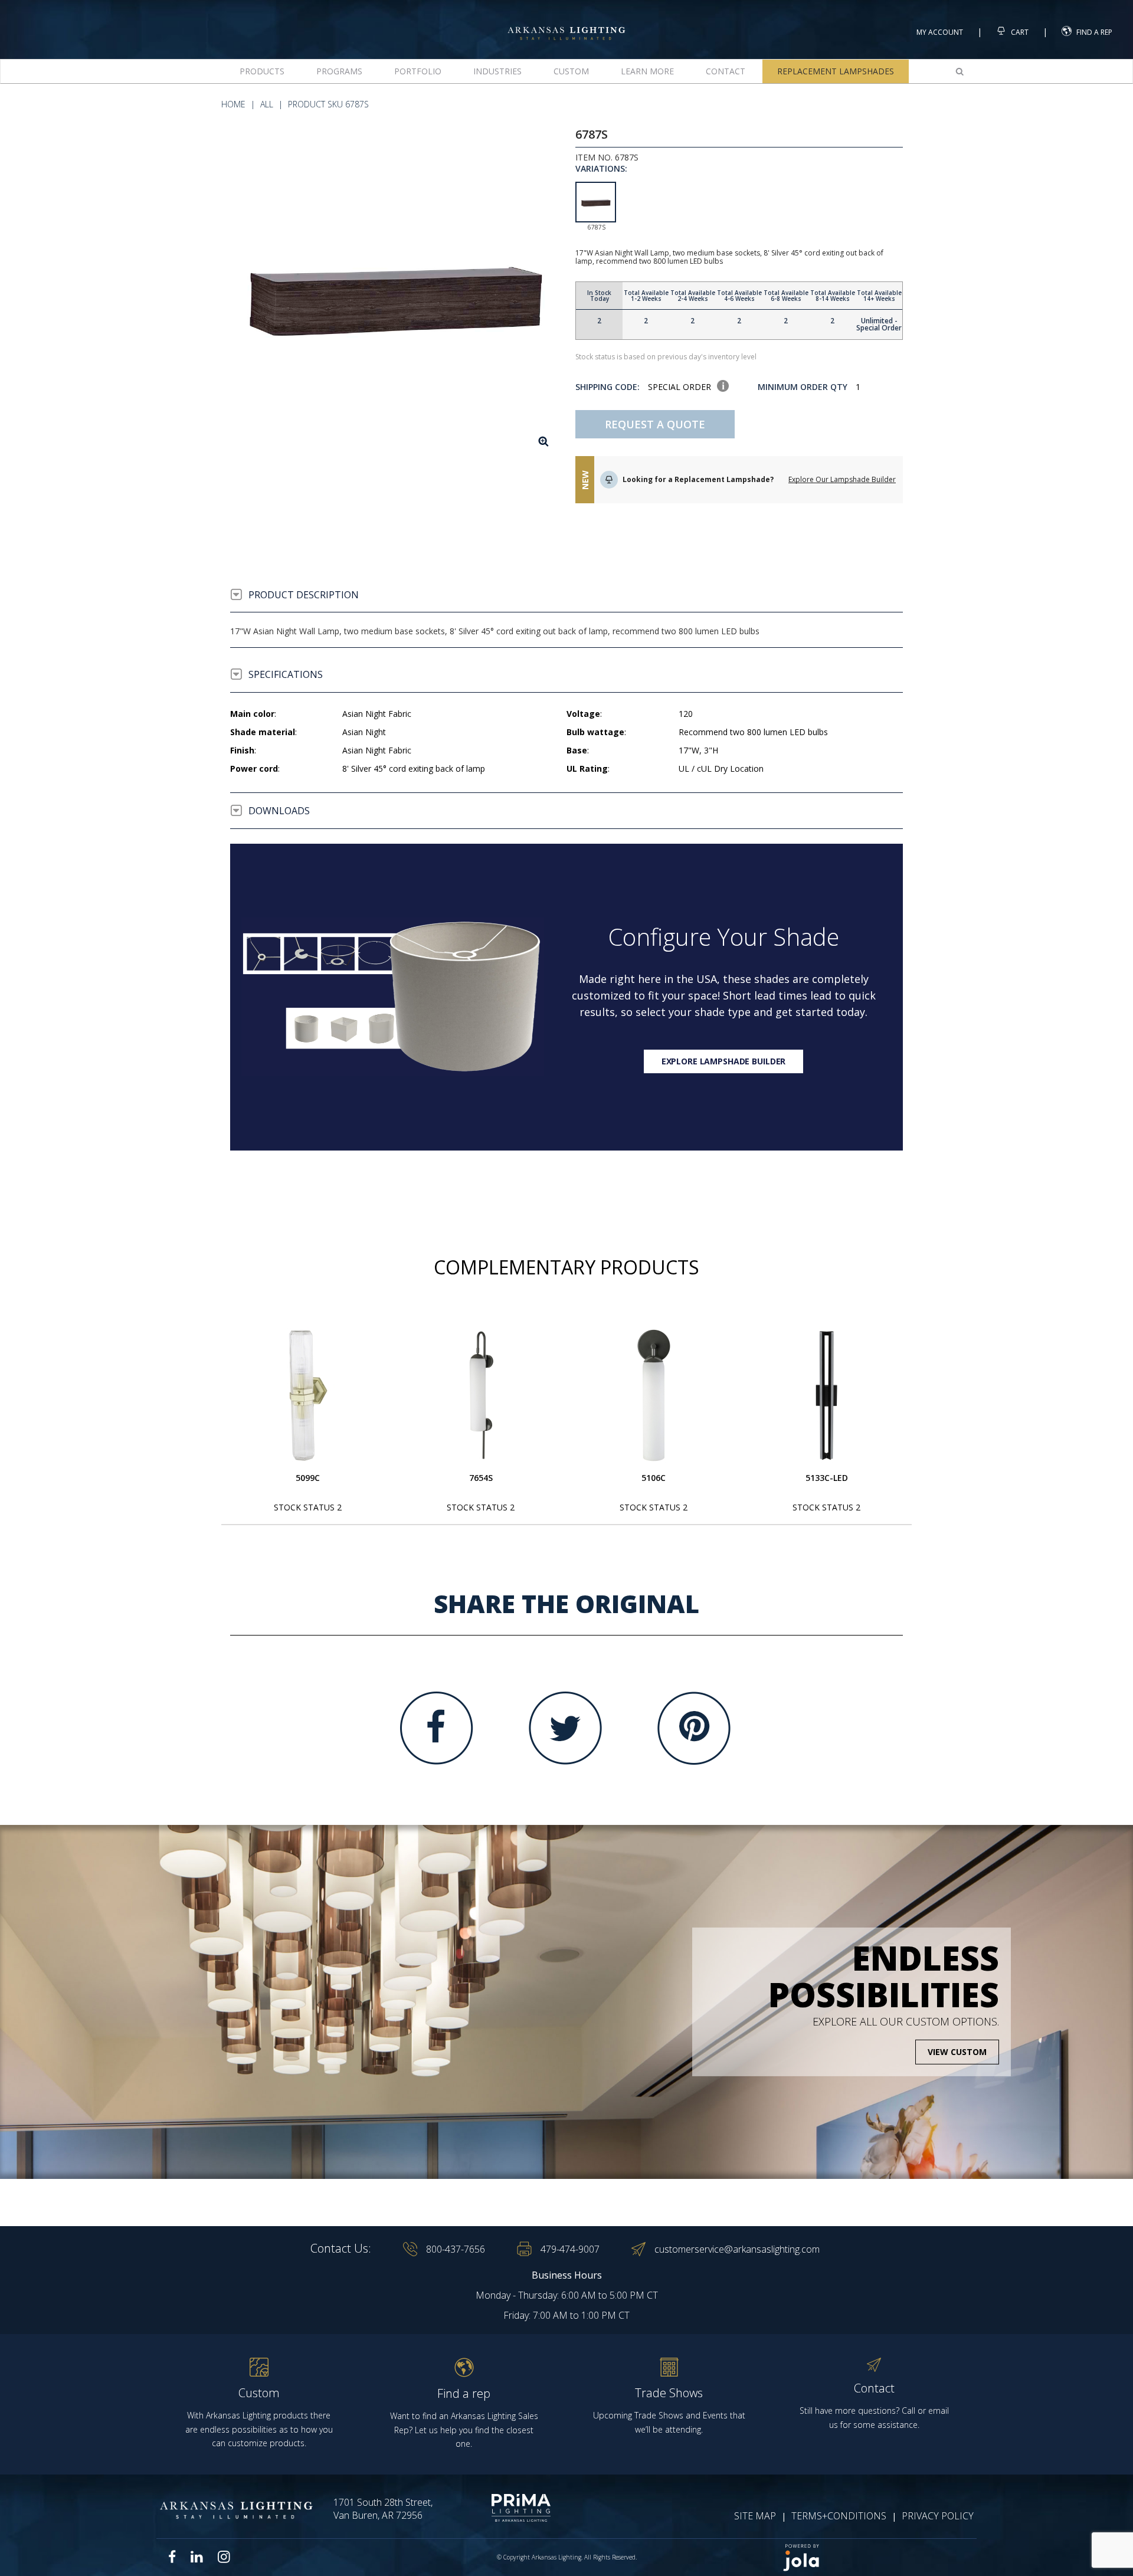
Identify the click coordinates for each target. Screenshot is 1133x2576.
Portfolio (418, 71)
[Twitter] (565, 1728)
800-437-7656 (456, 2249)
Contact (726, 71)
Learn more (647, 71)
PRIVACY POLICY (938, 2516)
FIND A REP (1094, 32)
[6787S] (394, 292)
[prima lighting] (500, 2508)
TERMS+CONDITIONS (839, 2516)
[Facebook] (437, 1728)
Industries (497, 71)
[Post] (308, 1395)
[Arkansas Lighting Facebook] (172, 2557)
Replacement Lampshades (836, 71)
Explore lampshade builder (724, 1061)
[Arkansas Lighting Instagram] (224, 2557)
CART (1019, 32)
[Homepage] (566, 23)
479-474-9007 (570, 2249)
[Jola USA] (875, 2557)
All (267, 104)
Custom (571, 71)
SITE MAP (755, 2516)
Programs (339, 71)
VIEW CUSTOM (957, 2052)
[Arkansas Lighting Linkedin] (197, 2557)
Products (262, 71)
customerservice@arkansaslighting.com (737, 2249)
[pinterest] (694, 1728)
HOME (233, 104)
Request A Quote (655, 424)
